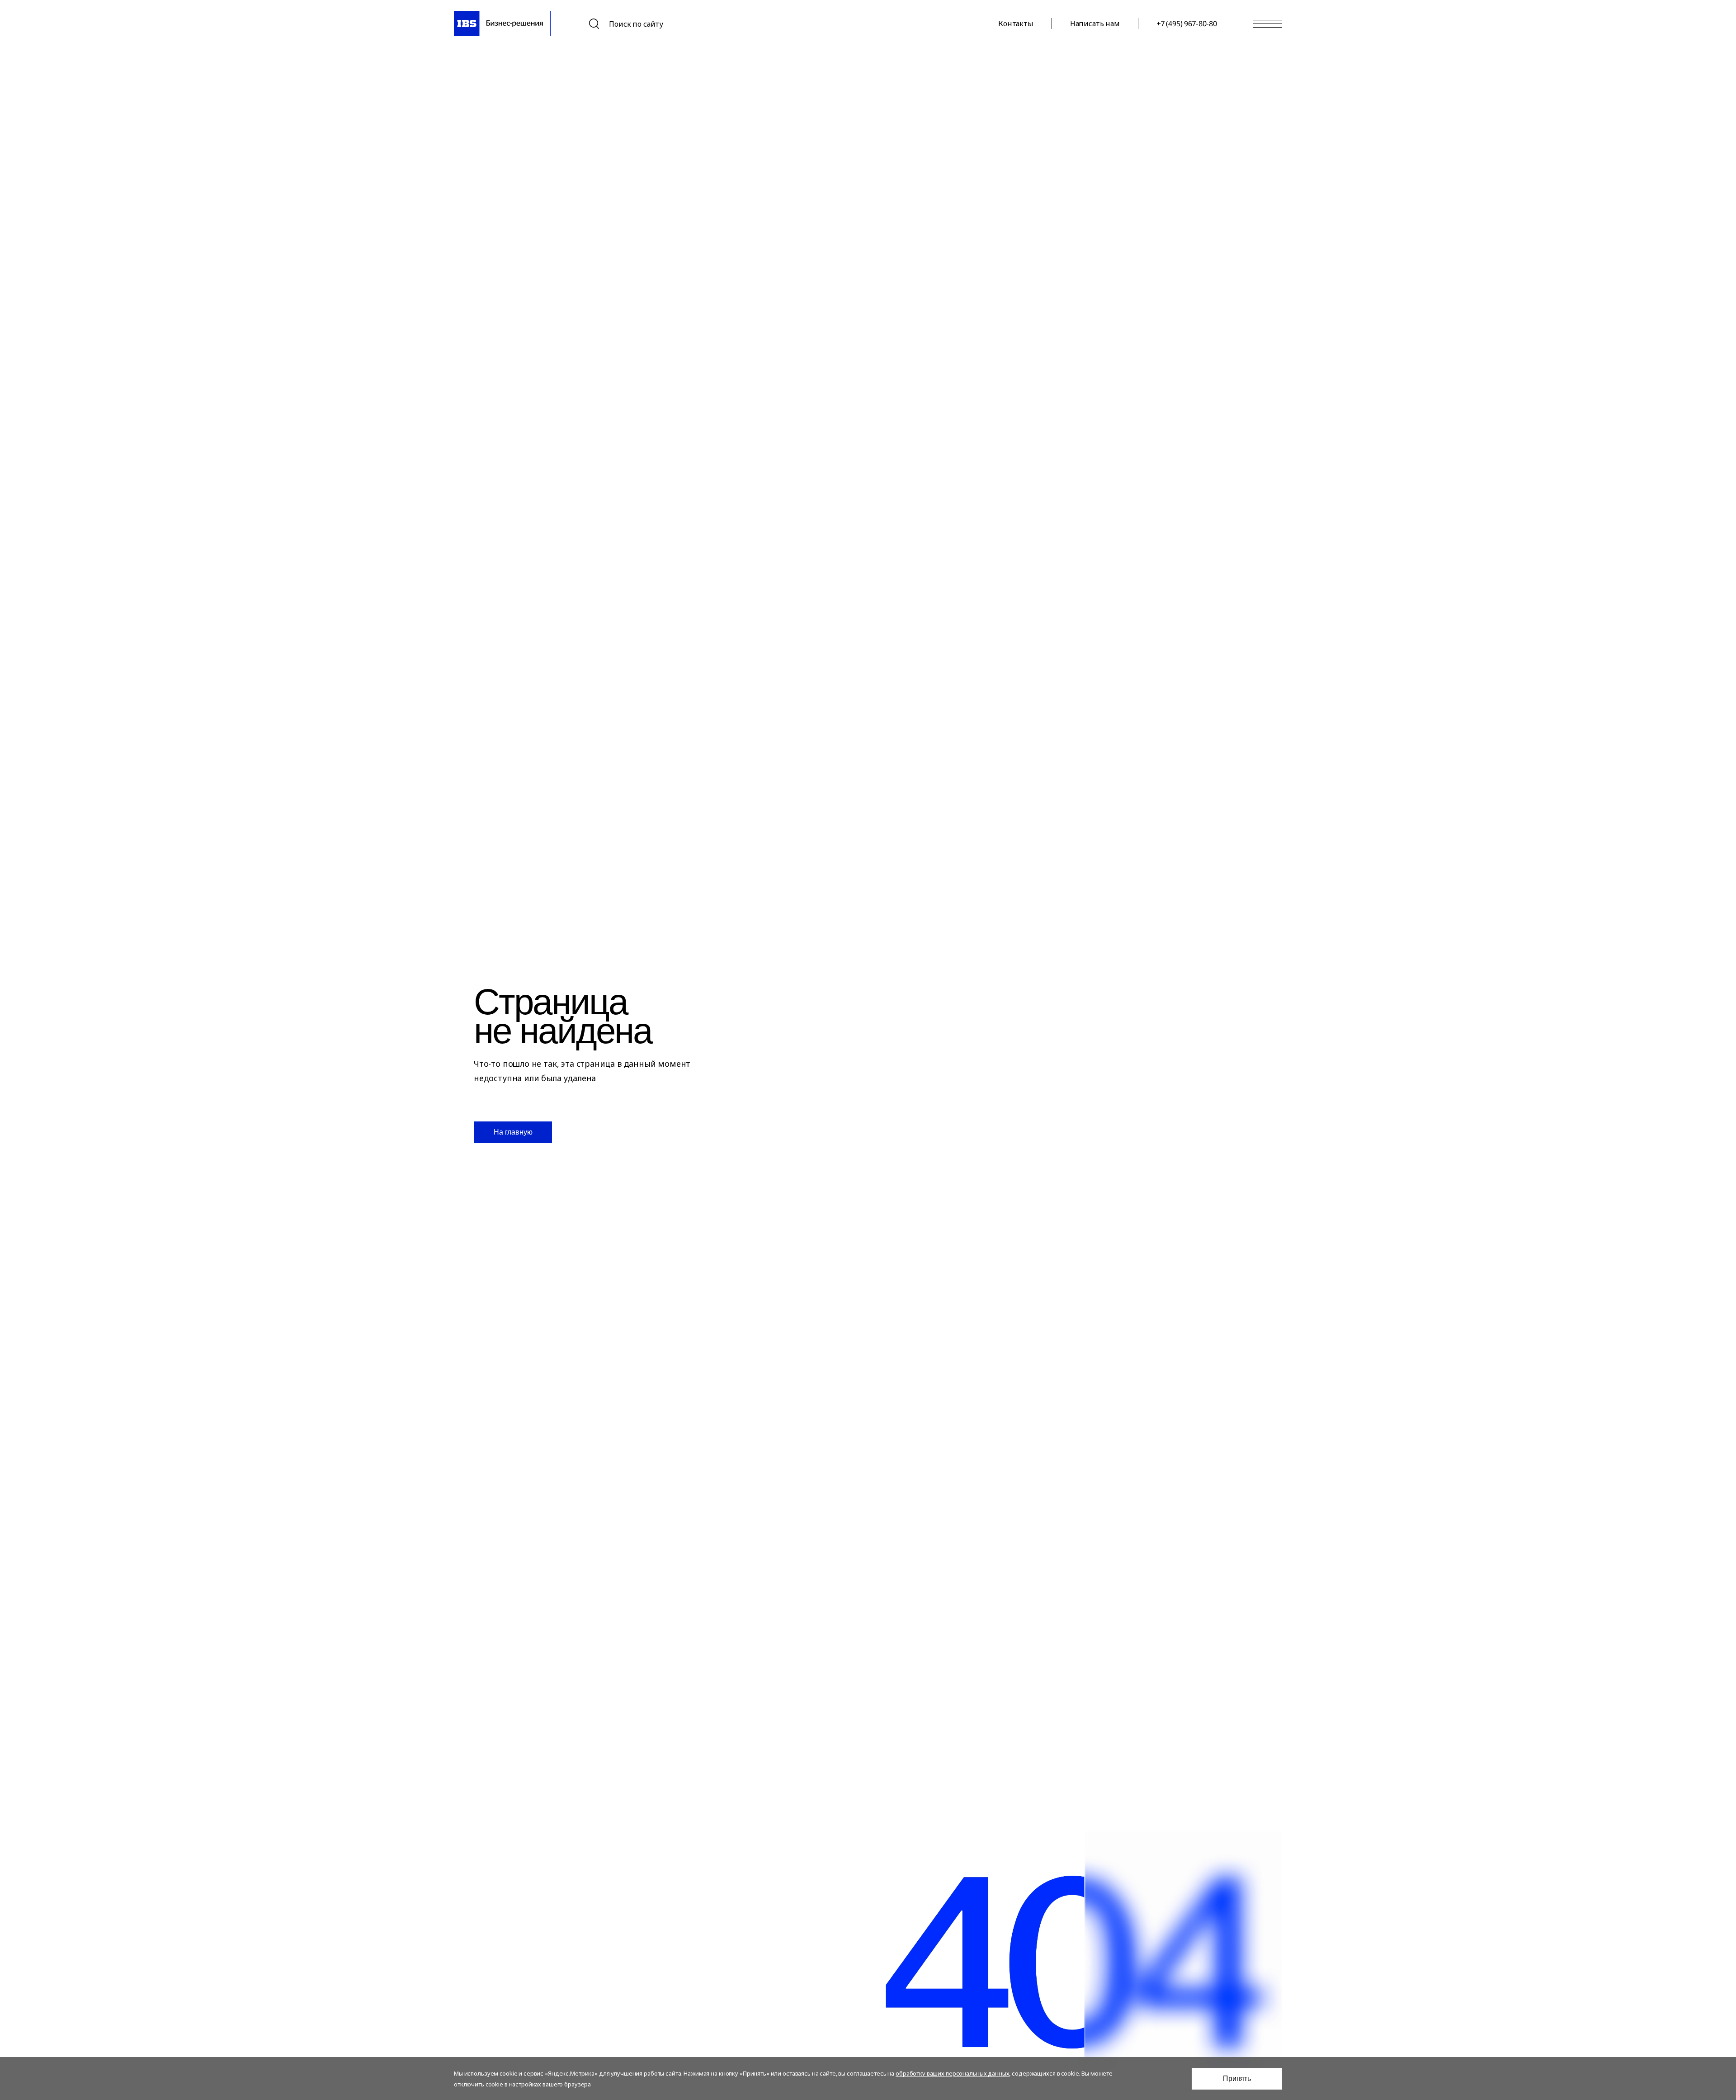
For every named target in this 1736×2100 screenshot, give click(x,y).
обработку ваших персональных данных (952, 2073)
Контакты (1016, 24)
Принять (1237, 2079)
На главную (513, 1132)
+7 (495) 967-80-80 (1187, 24)
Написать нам (1095, 24)
